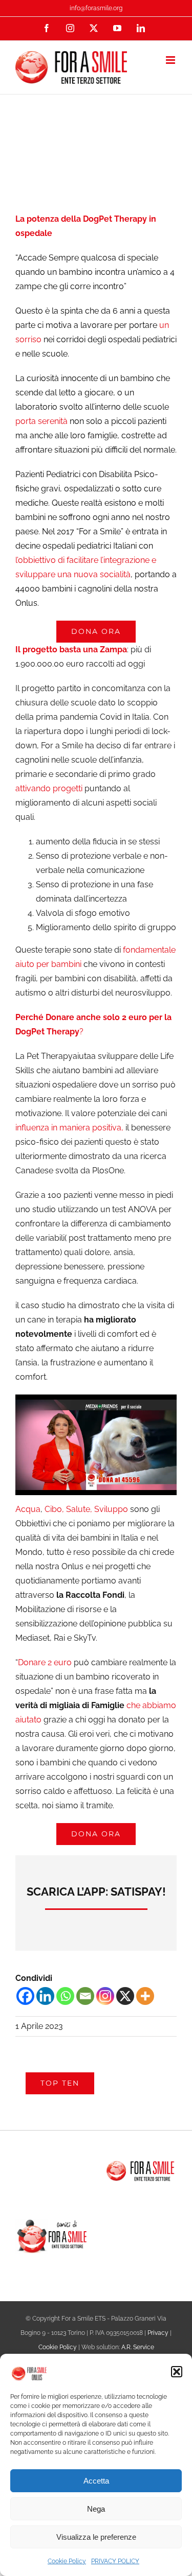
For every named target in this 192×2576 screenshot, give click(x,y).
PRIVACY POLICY (115, 2561)
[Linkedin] (45, 1996)
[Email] (85, 1996)
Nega (96, 2509)
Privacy (158, 2333)
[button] (177, 2372)
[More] (145, 1996)
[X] (125, 1996)
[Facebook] (25, 1996)
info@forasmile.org (96, 8)
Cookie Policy (67, 2561)
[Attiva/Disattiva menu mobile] (171, 60)
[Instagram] (105, 1996)
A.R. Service (138, 2347)
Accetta (96, 2481)
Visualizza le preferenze (96, 2537)
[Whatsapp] (65, 1996)
